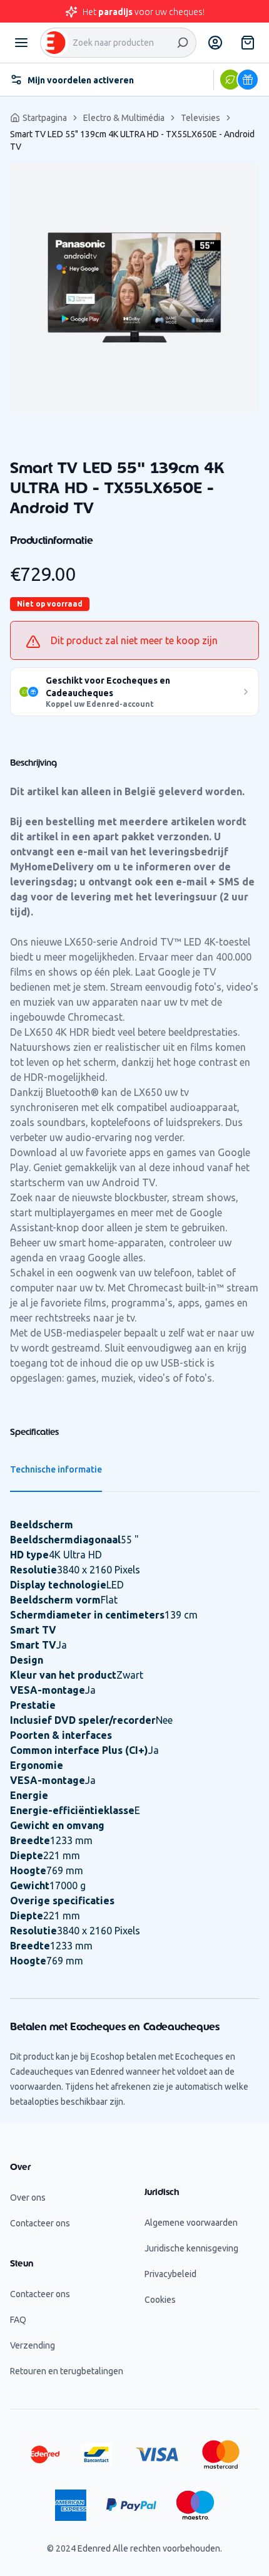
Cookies (160, 2300)
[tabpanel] (134, 288)
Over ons (28, 2198)
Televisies (200, 118)
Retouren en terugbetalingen (67, 2371)
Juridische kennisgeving (191, 2248)
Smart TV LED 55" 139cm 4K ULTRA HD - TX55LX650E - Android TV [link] (132, 140)
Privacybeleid (170, 2274)
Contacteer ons (40, 2223)
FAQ (18, 2320)
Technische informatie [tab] (56, 1469)
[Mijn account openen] (215, 43)
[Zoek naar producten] (183, 43)
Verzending (33, 2345)
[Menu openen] (21, 43)
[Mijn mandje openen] (248, 43)
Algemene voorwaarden (191, 2223)
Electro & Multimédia (124, 118)
